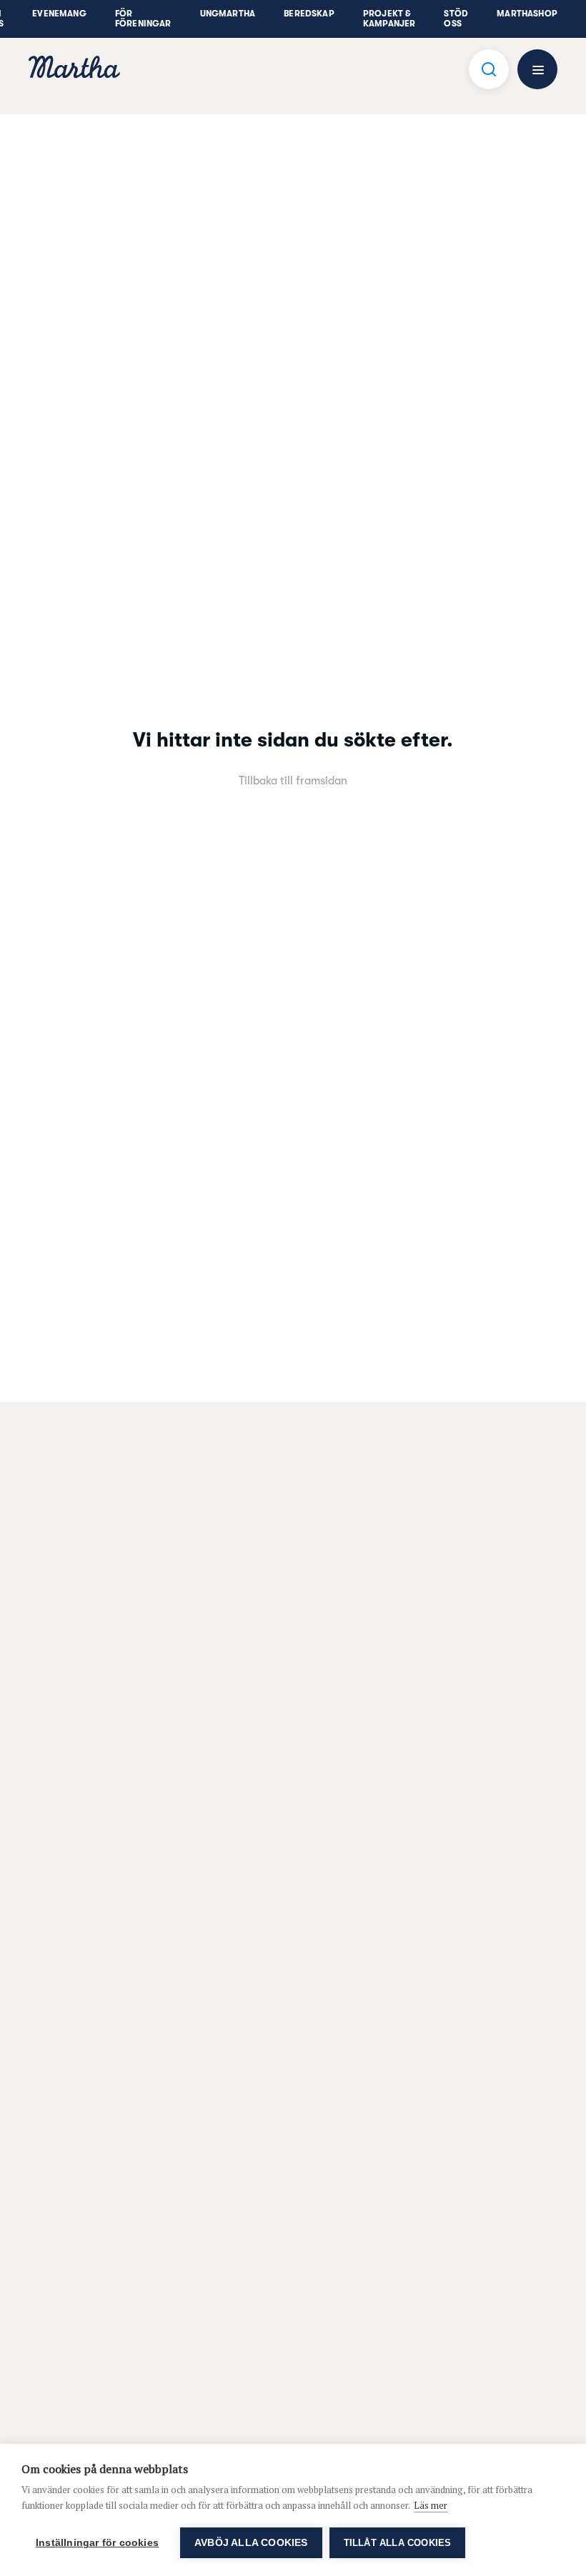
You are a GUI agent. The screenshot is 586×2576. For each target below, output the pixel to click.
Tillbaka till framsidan (293, 781)
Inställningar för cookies (97, 2543)
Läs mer (431, 2505)
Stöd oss (456, 19)
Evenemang (59, 14)
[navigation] (74, 69)
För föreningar (143, 19)
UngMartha (228, 14)
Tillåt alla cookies (398, 2543)
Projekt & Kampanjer (389, 19)
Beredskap (309, 14)
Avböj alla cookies (251, 2543)
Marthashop (527, 14)
